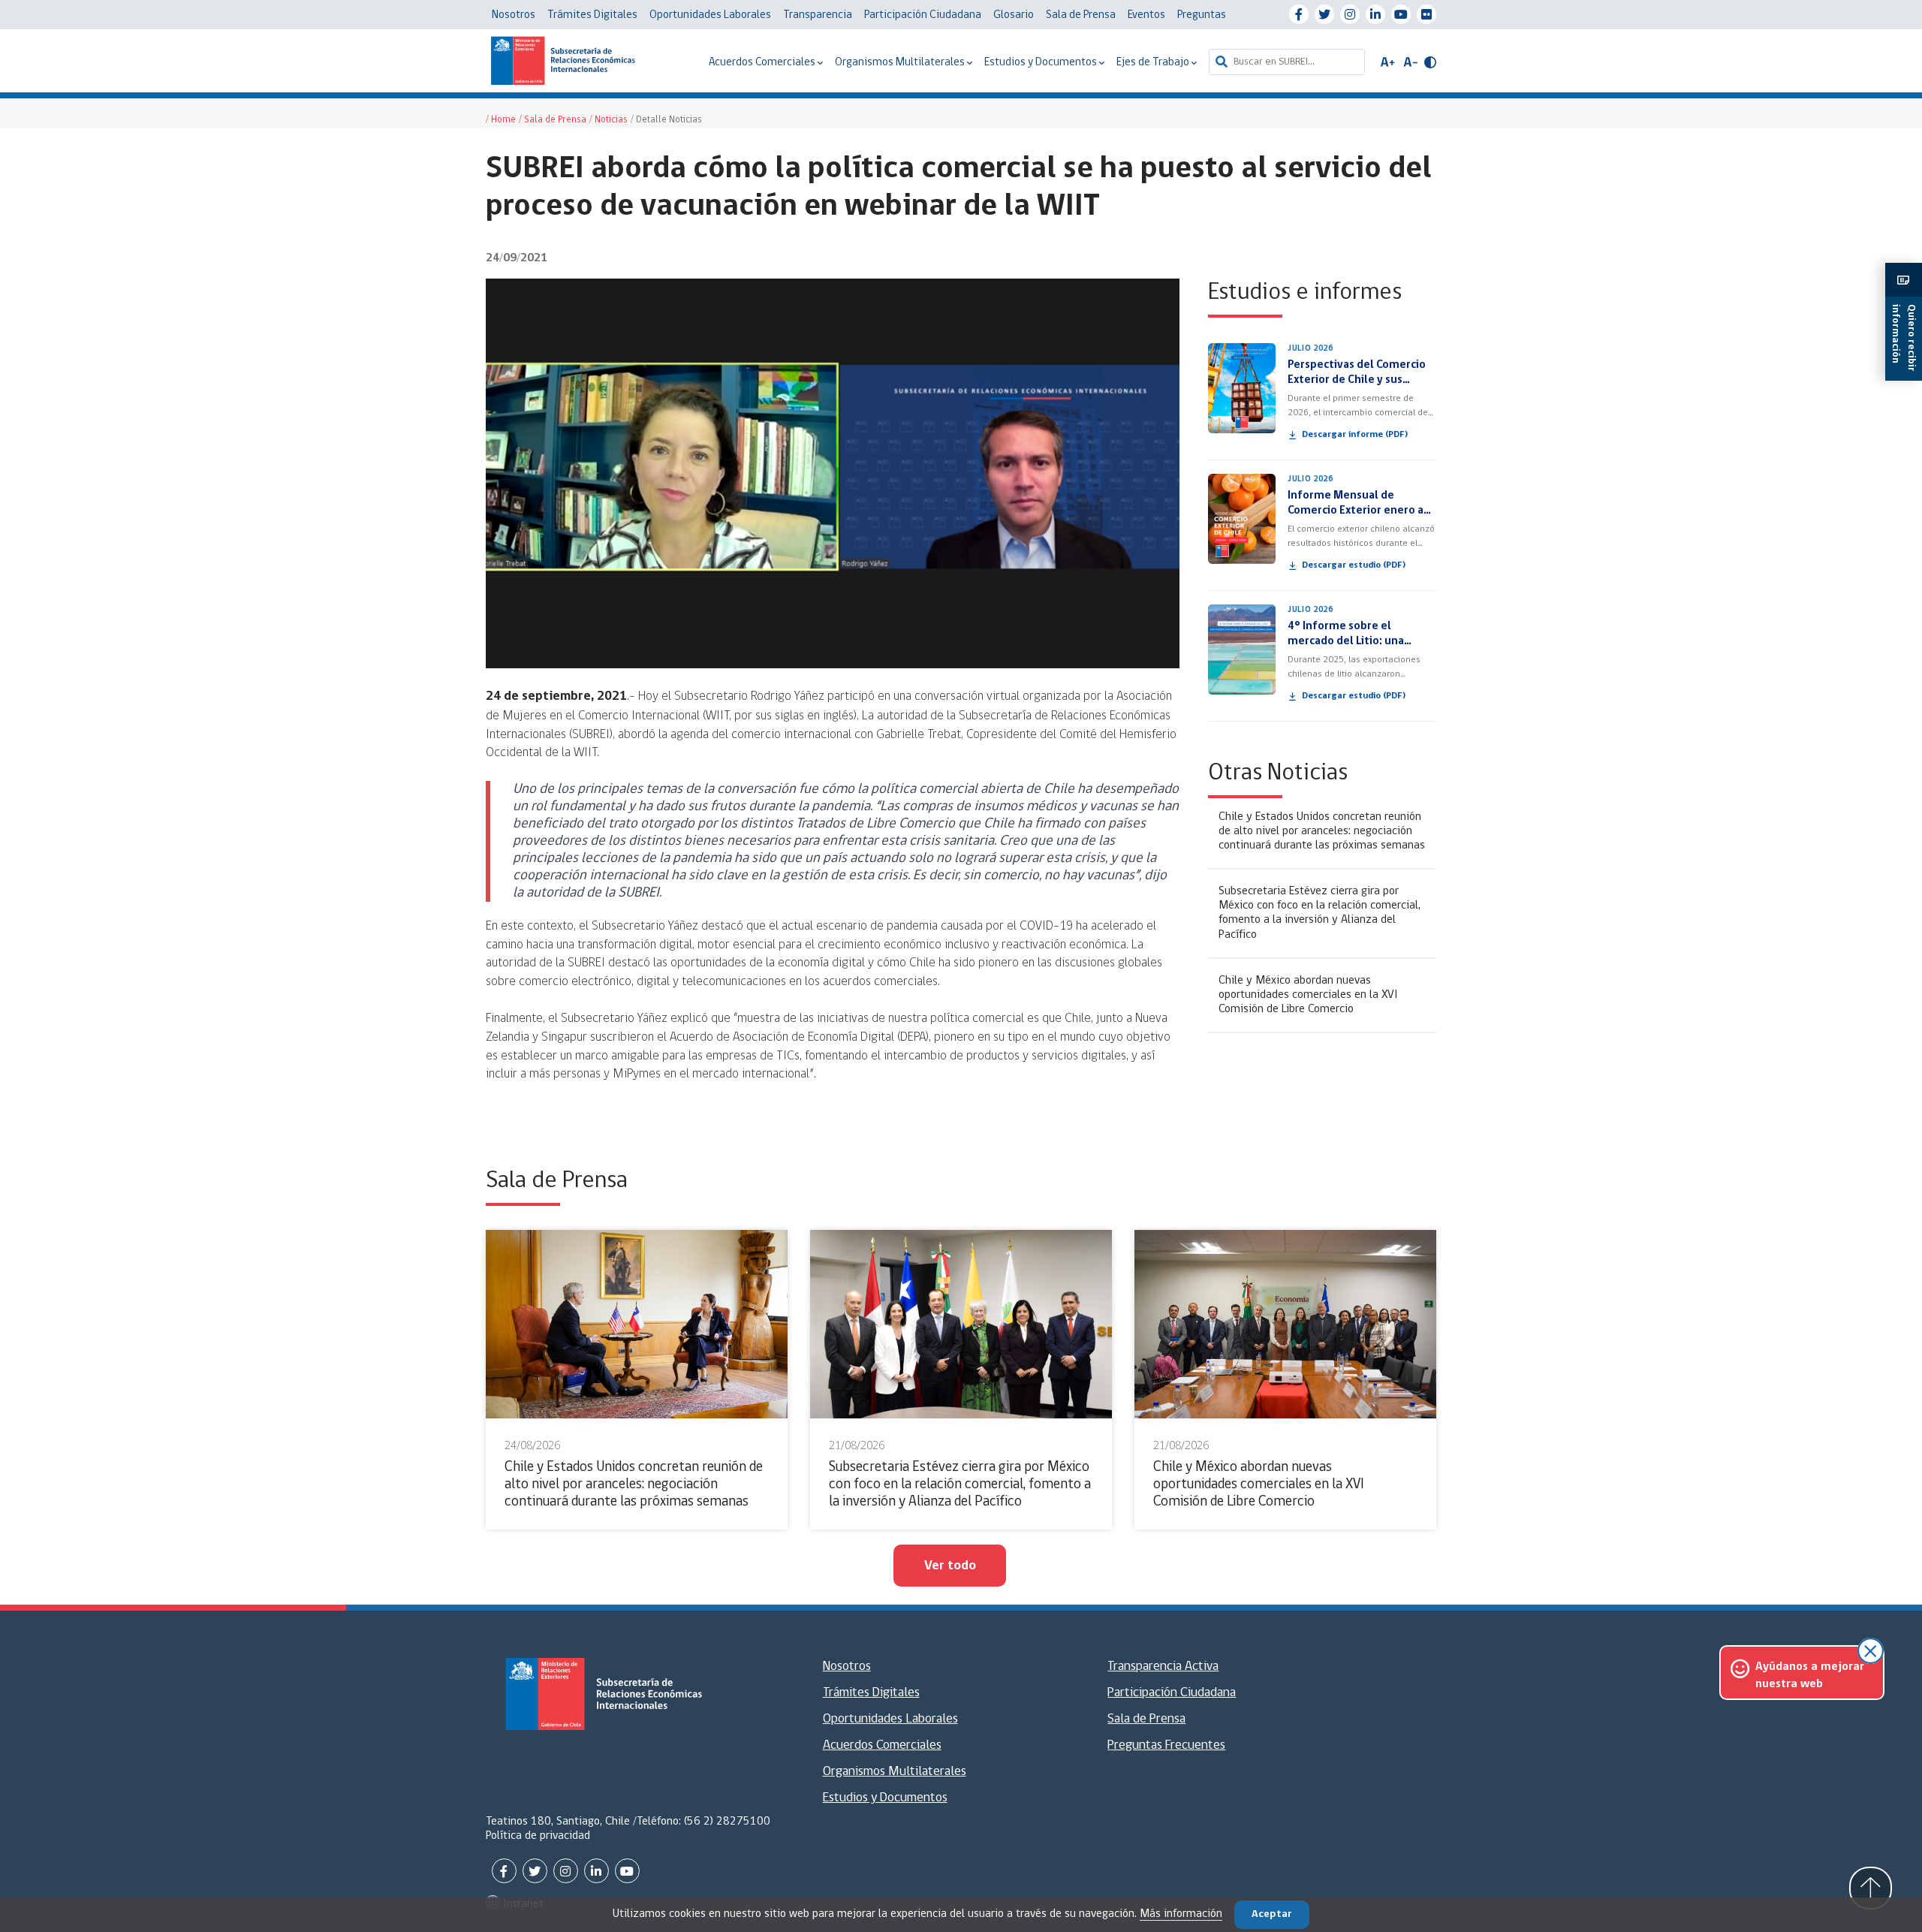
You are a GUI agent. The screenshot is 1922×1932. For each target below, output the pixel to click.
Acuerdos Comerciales (763, 63)
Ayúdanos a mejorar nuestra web (1810, 1675)
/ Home (501, 120)
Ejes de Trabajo (1154, 63)
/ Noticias (609, 120)
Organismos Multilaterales (901, 63)
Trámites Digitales (592, 15)
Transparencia (818, 15)
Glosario (1014, 15)
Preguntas (1202, 15)
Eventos (1146, 15)
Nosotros (514, 15)
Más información (1181, 1914)
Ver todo (950, 1566)
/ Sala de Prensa (553, 120)
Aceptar (1272, 1914)
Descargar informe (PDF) (1355, 435)
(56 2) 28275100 (727, 1822)
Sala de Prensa (1081, 15)
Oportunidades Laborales (710, 15)
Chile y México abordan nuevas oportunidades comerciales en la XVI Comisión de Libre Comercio (1308, 995)
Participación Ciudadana (923, 15)
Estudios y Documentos (1042, 63)
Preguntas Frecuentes (1166, 1746)
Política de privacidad (538, 1836)
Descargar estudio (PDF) (1354, 565)
